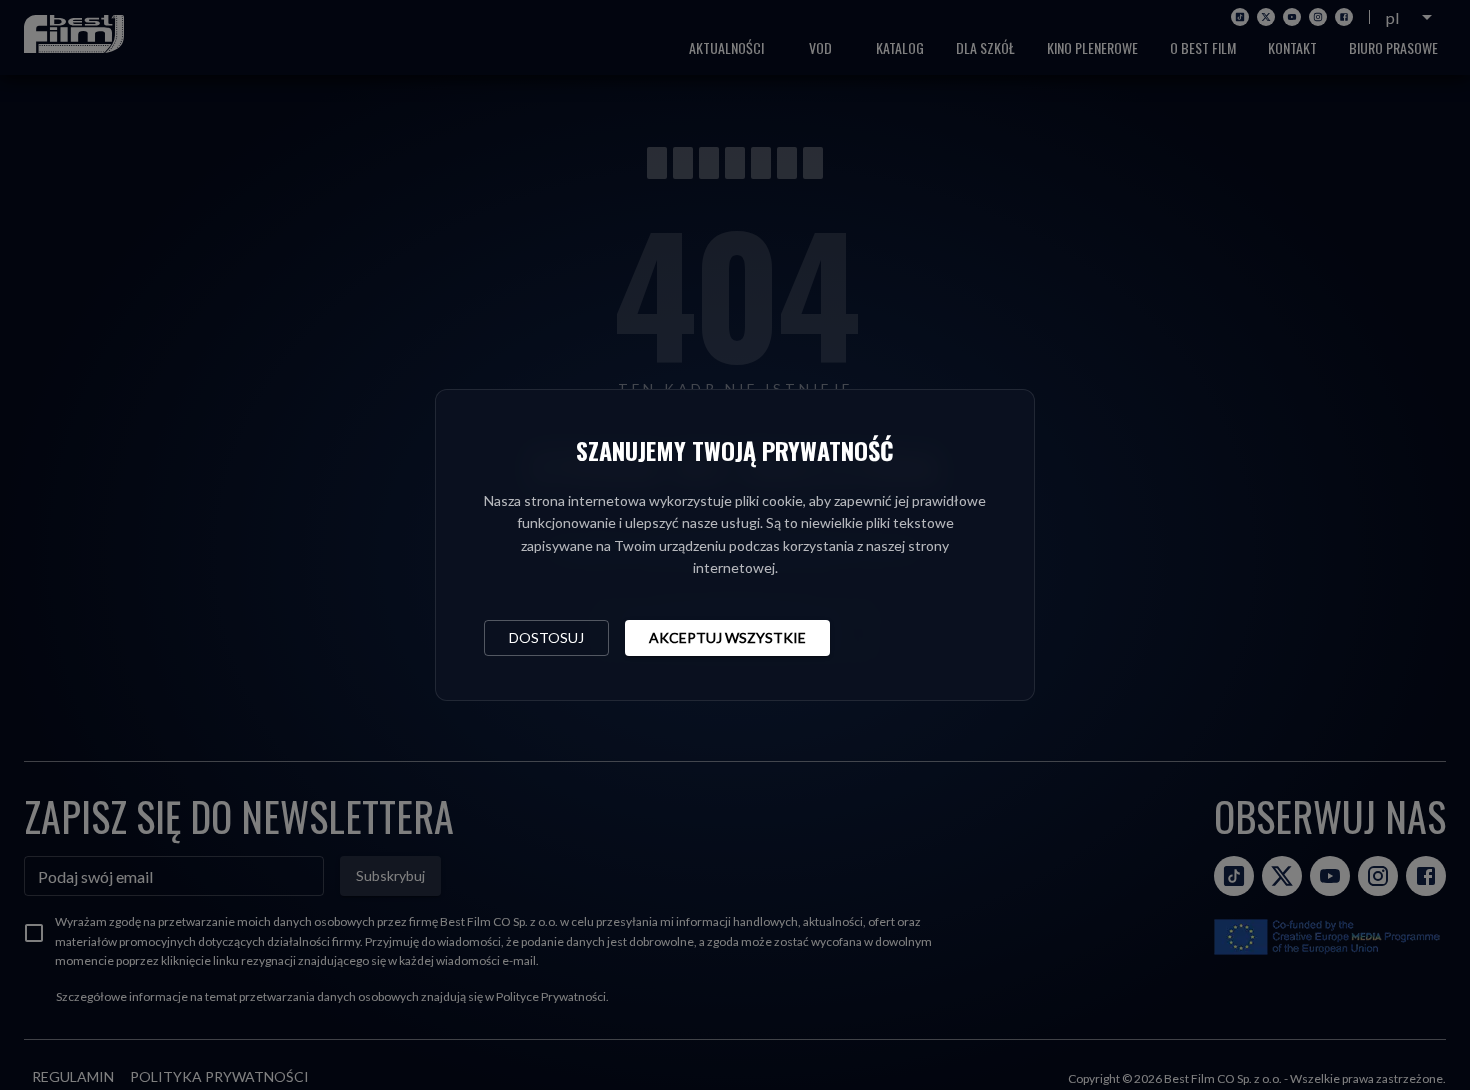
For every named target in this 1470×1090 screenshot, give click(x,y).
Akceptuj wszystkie (727, 637)
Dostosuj (546, 637)
